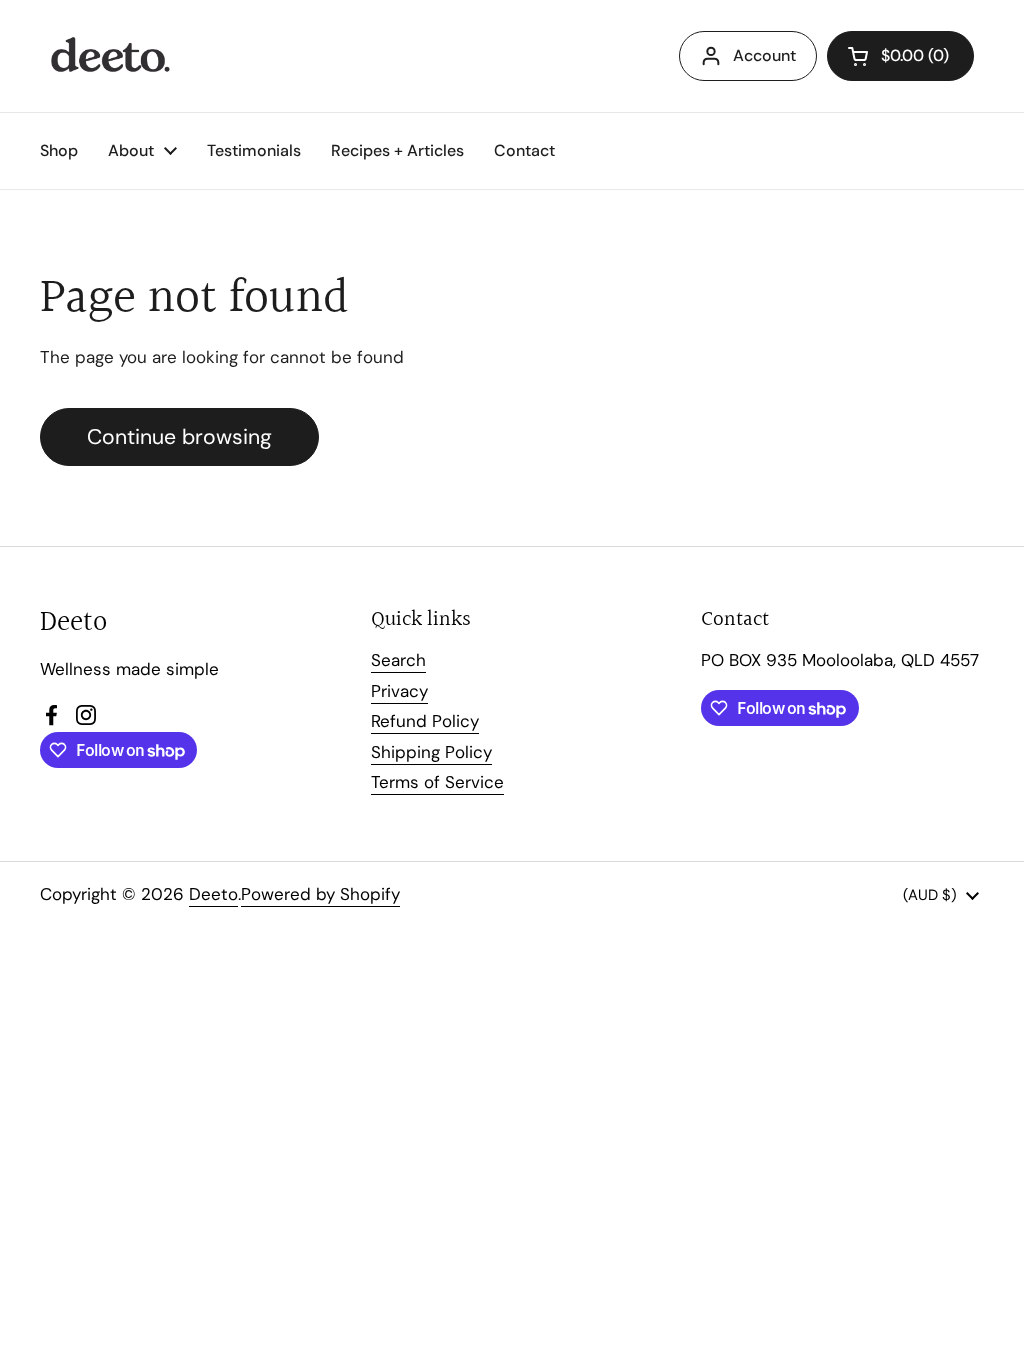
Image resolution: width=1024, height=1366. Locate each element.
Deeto (213, 894)
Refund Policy (425, 721)
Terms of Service (437, 782)
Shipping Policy (431, 752)
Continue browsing (179, 437)
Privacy (399, 691)
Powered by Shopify (320, 894)
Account (764, 55)
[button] (900, 56)
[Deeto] (109, 56)
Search (398, 660)
